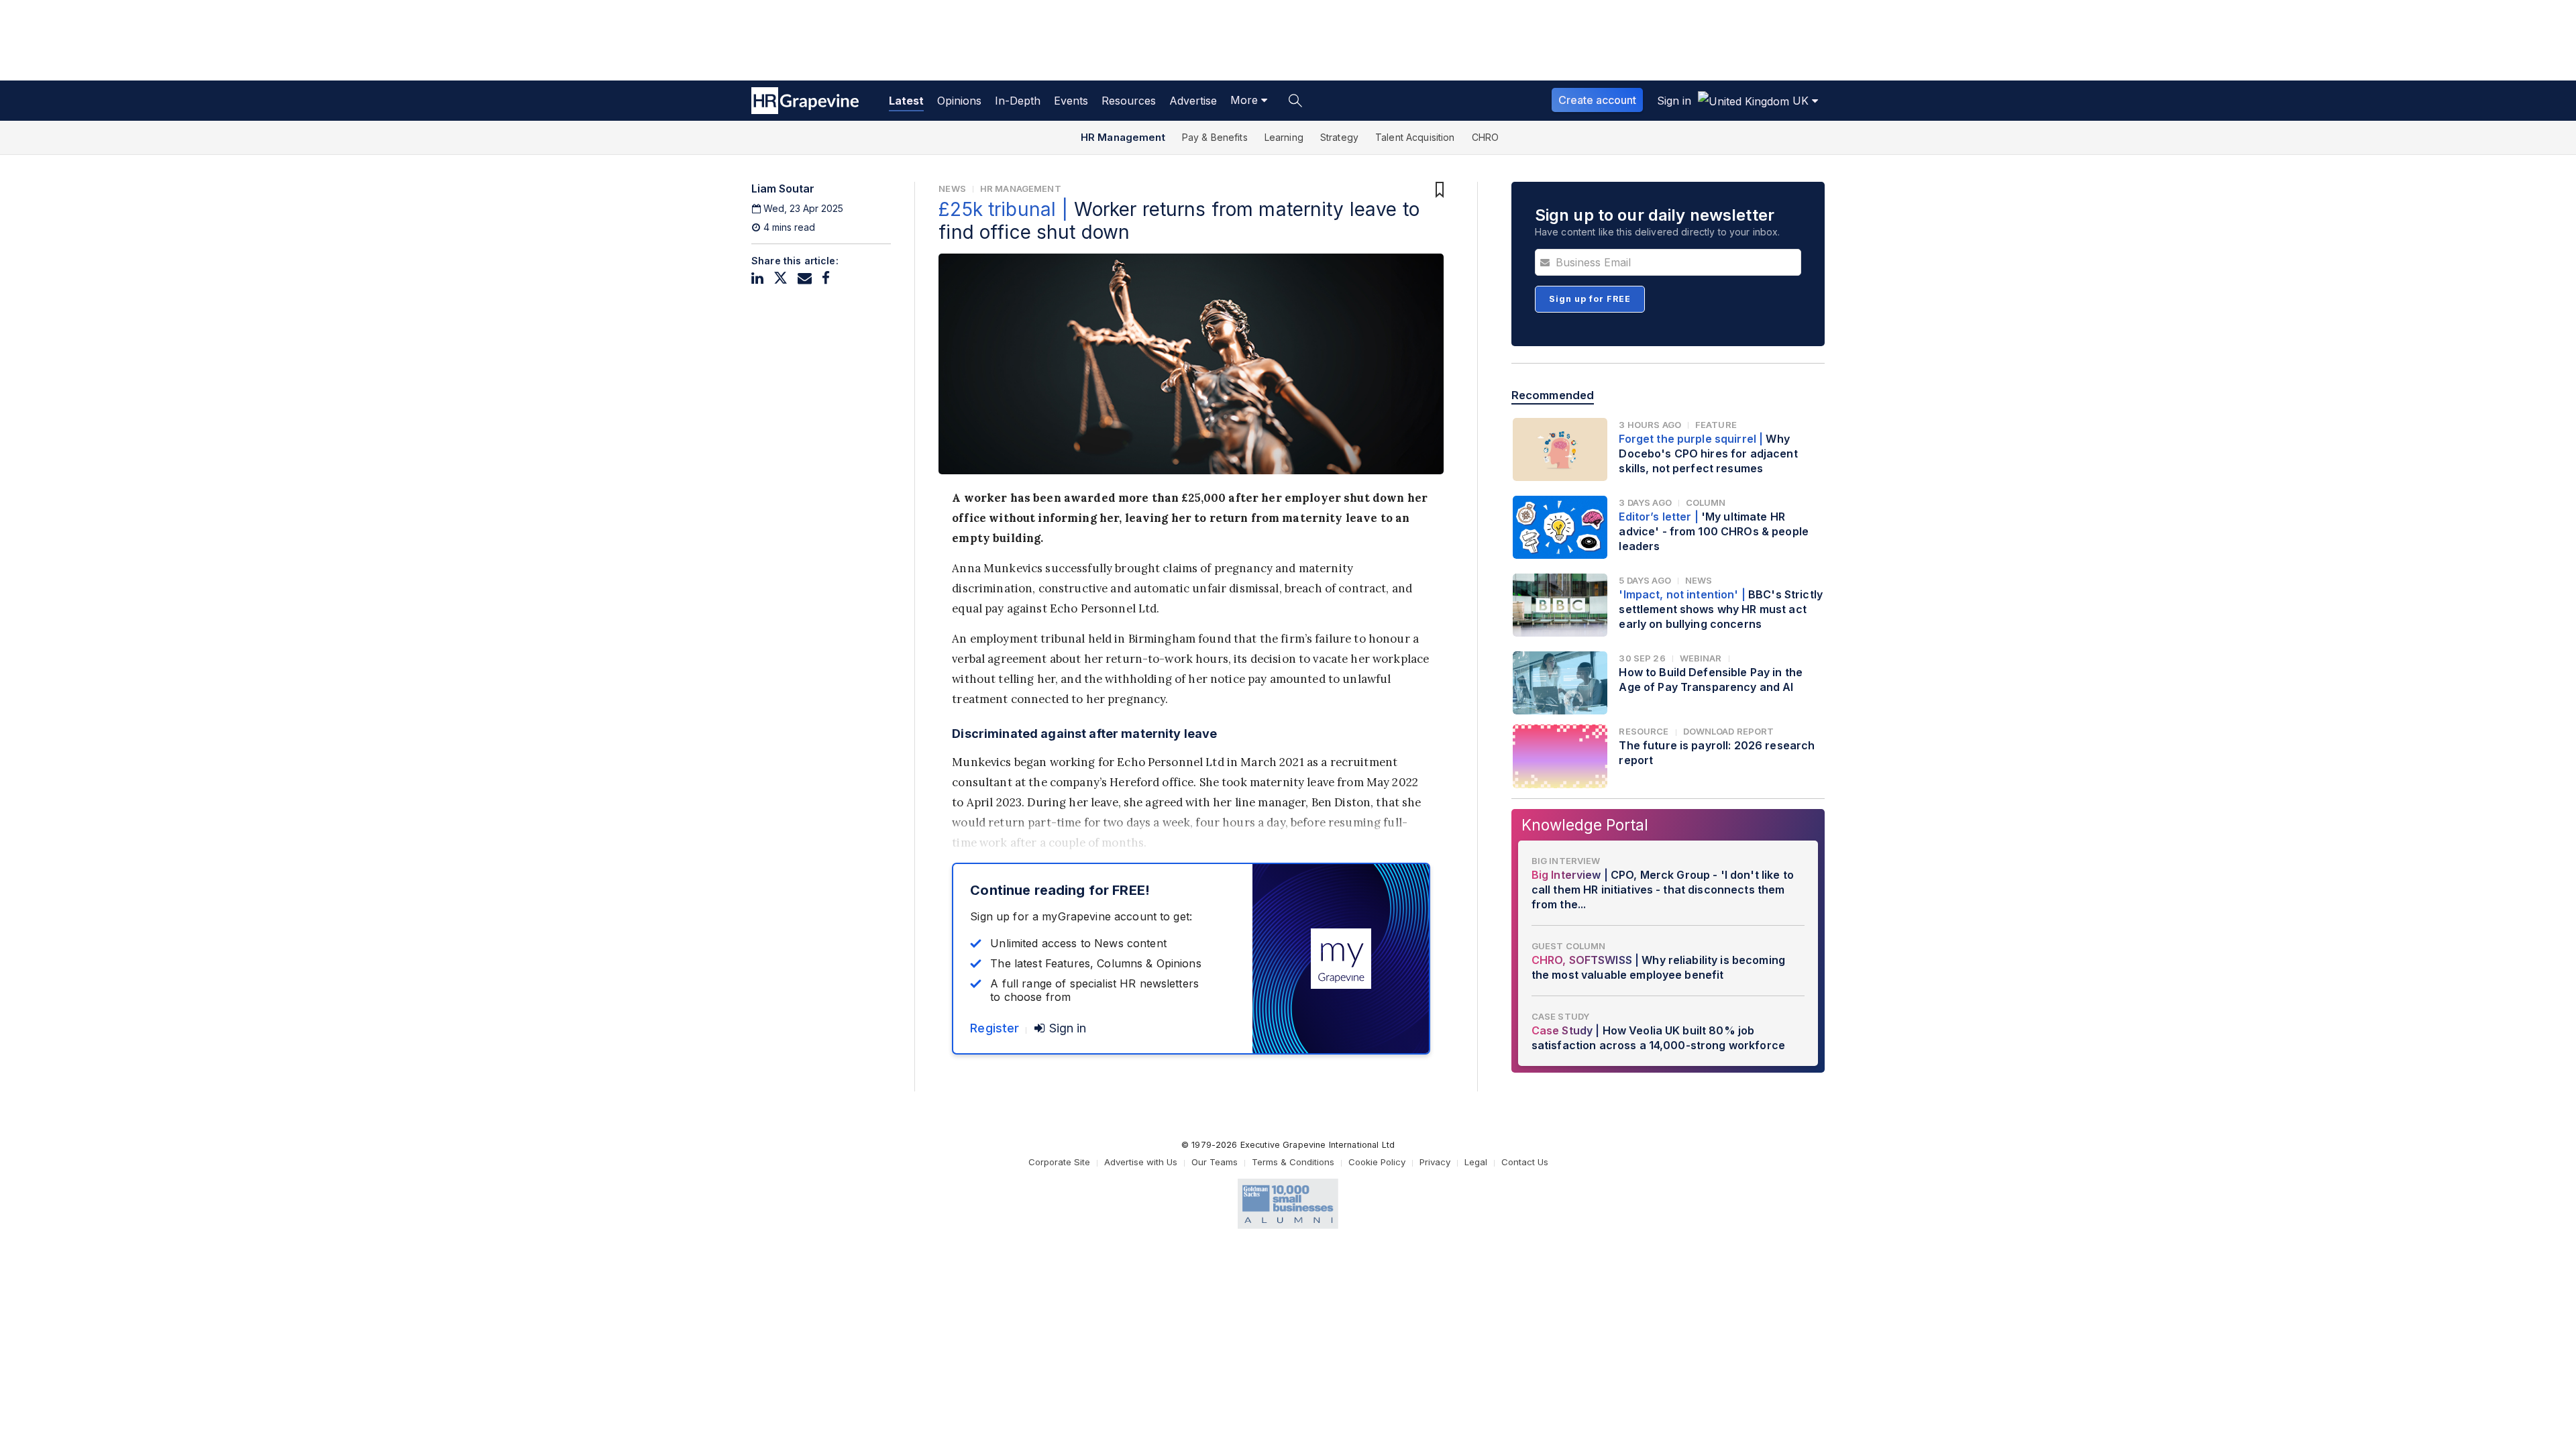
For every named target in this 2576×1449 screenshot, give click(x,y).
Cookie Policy (1377, 1162)
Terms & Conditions (1293, 1162)
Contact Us (1525, 1162)
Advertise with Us (1141, 1162)
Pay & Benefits (1215, 137)
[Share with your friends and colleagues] (805, 278)
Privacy (1435, 1162)
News (952, 189)
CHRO (1486, 137)
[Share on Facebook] (826, 278)
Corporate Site (1059, 1162)
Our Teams (1215, 1162)
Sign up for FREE (1590, 299)
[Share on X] (781, 278)
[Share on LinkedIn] (757, 278)
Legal (1476, 1162)
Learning (1284, 137)
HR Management (1123, 137)
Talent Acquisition (1415, 137)
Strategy (1339, 137)
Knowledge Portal (1585, 825)
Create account (1597, 100)
